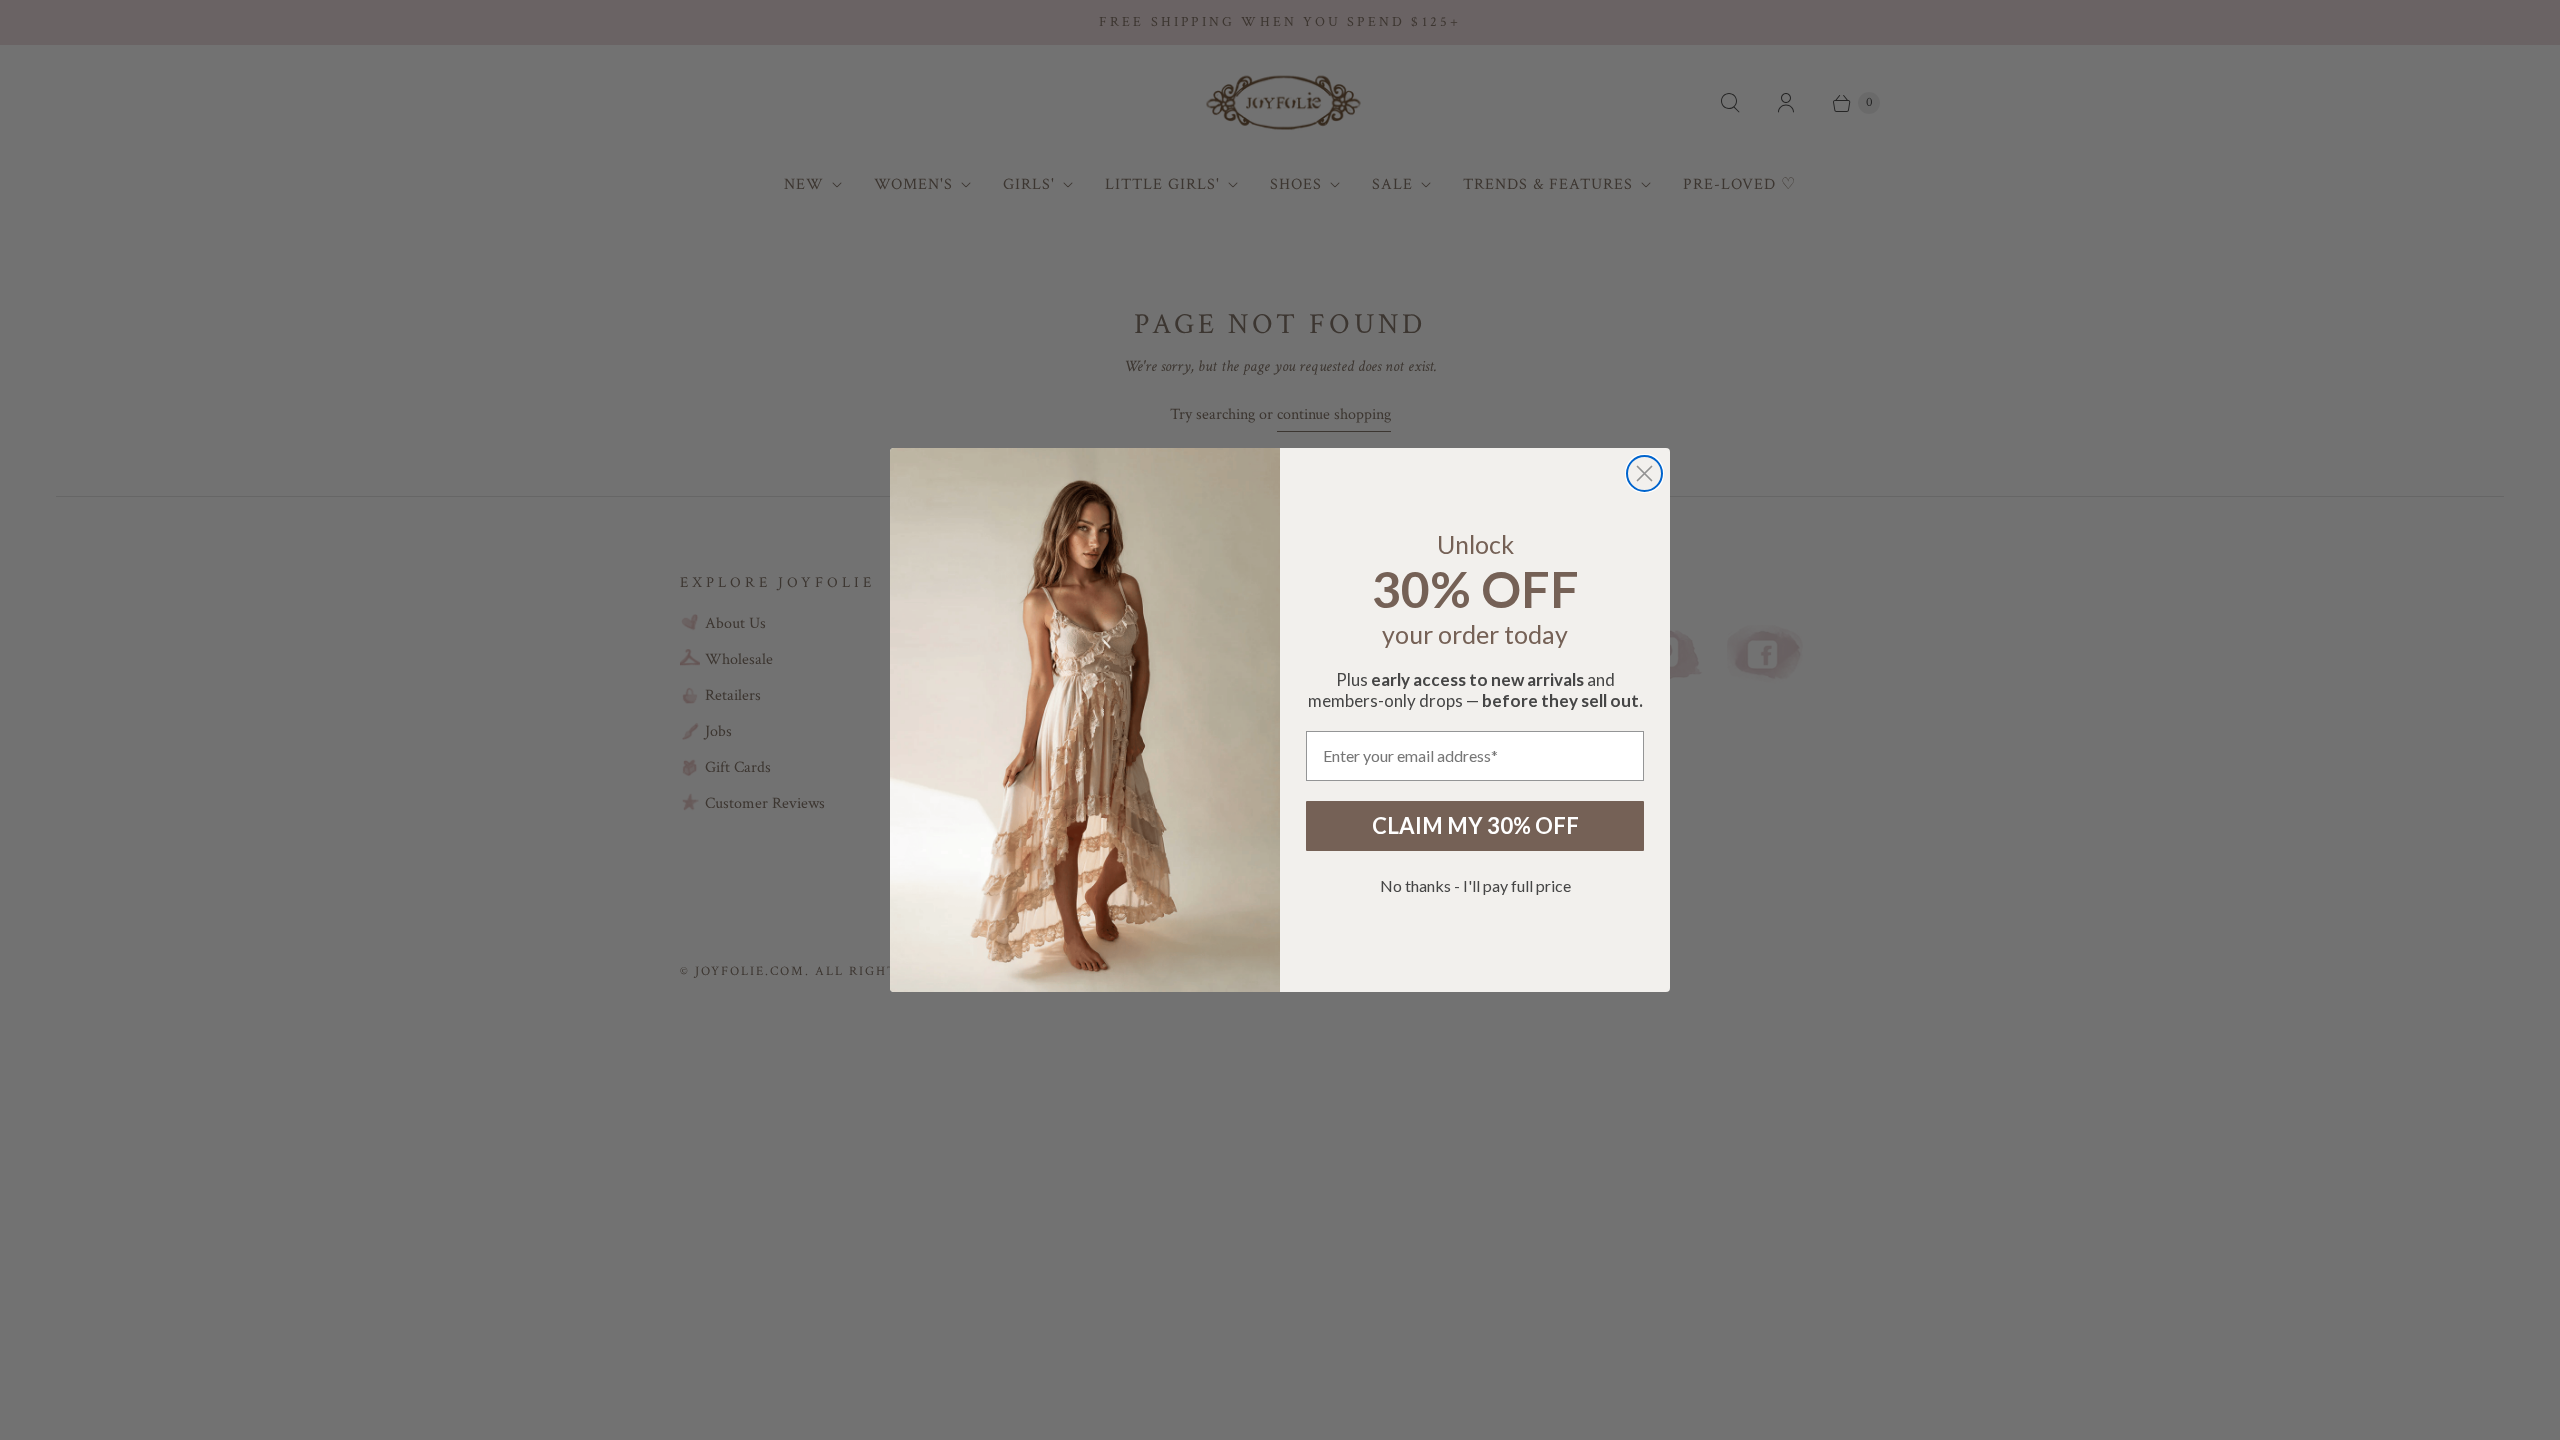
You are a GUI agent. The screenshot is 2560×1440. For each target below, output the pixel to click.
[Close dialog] (1644, 473)
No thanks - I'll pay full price (1475, 885)
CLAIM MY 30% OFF (1475, 825)
